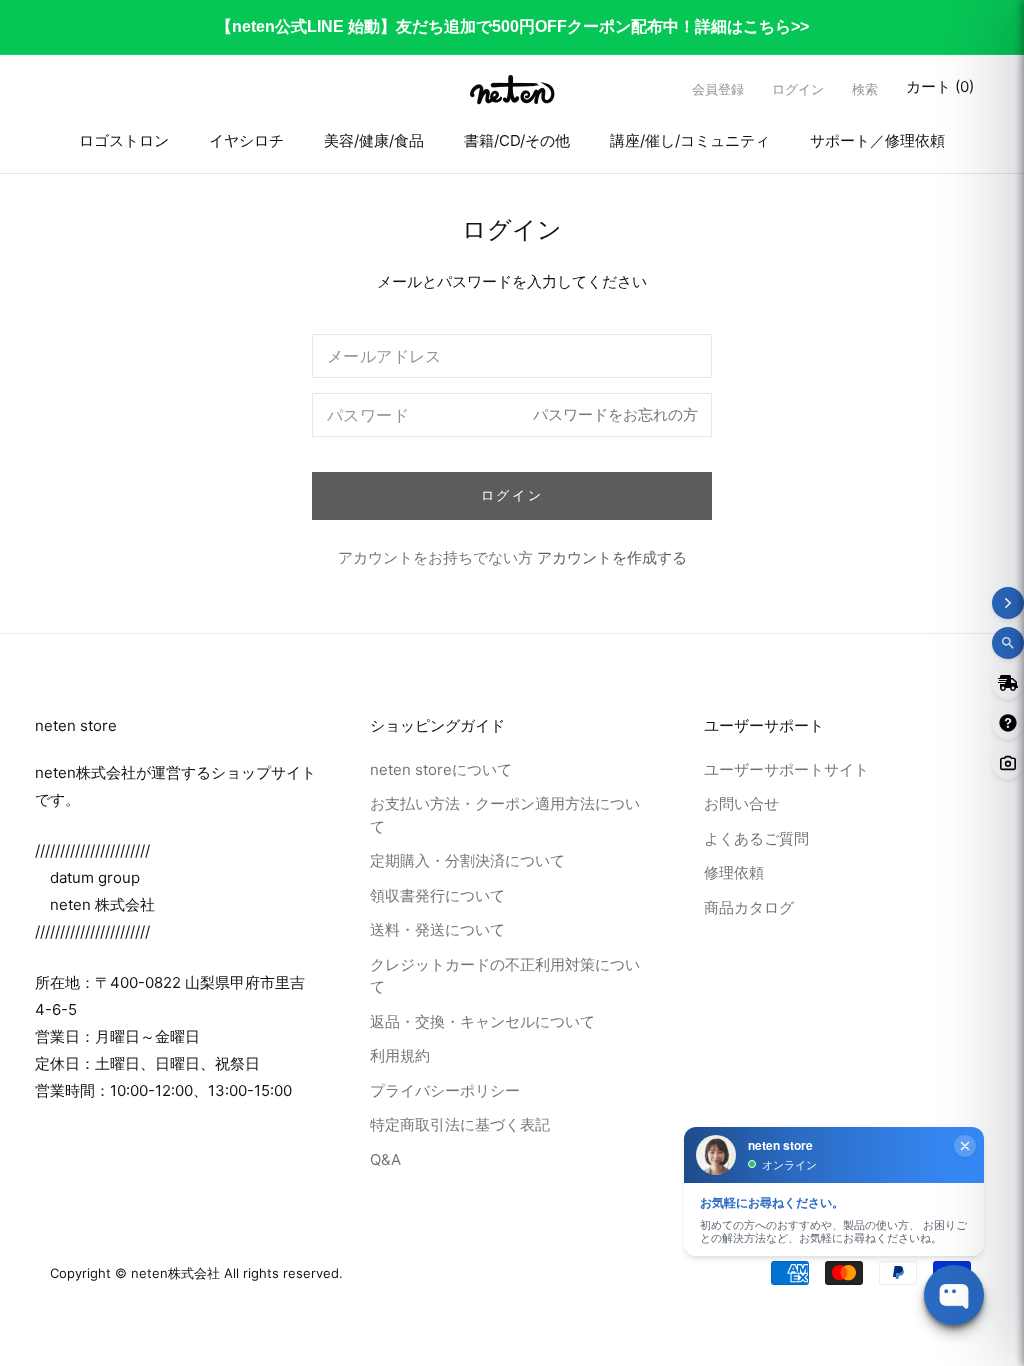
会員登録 (718, 90)
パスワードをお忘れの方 (615, 414)
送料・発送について (437, 929)
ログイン (798, 90)
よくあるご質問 (756, 838)
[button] (865, 89)
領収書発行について (437, 895)
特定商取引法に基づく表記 (460, 1124)
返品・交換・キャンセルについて (482, 1021)
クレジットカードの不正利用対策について (505, 976)
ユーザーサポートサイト (786, 769)
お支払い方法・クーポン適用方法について (505, 815)
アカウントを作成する (612, 557)
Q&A (385, 1159)
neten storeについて (441, 769)
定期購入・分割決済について (467, 860)
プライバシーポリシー (445, 1090)
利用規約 (400, 1055)
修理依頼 (734, 872)
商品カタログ (749, 907)
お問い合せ (741, 803)
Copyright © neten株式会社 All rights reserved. (196, 1273)
